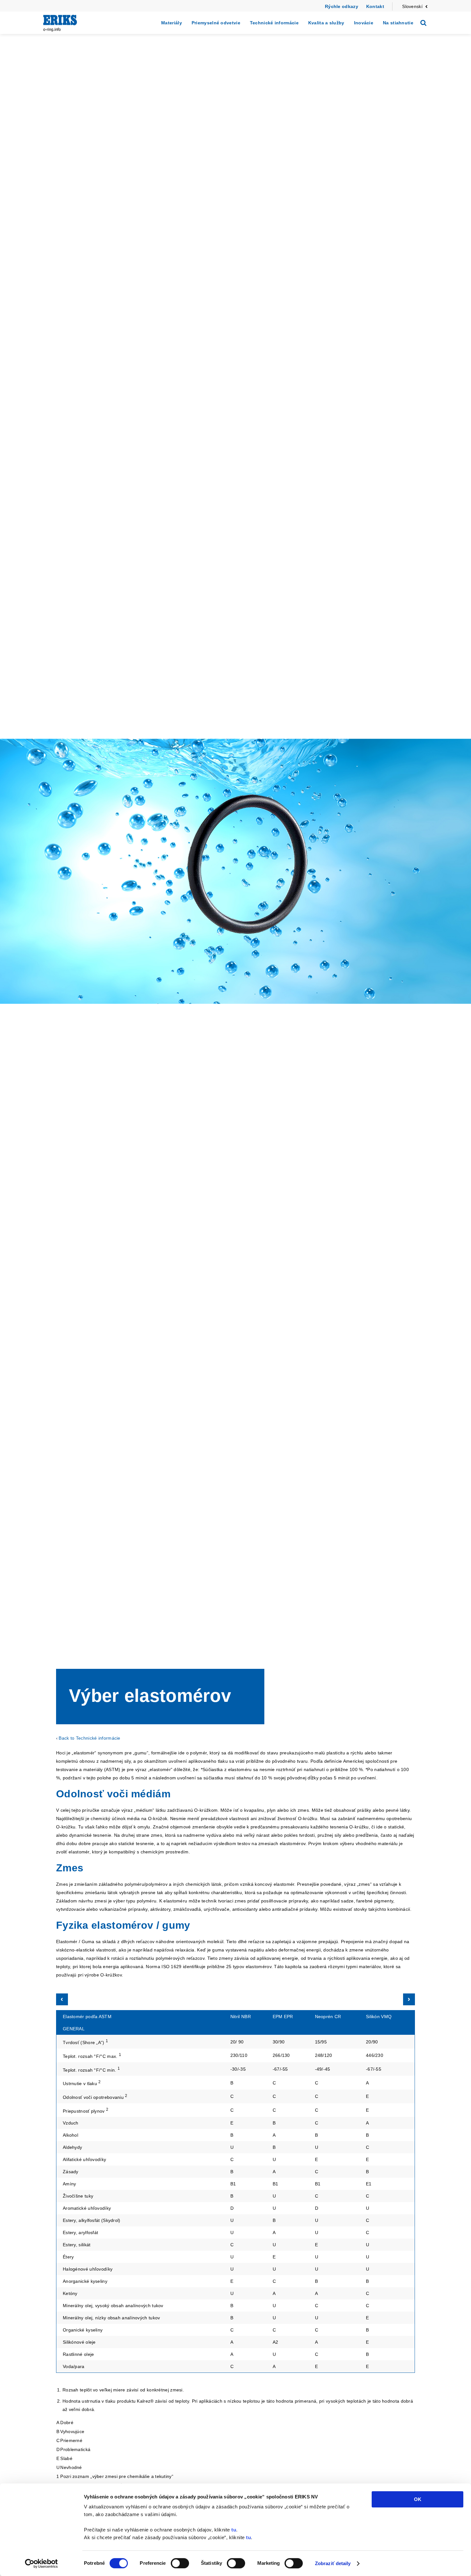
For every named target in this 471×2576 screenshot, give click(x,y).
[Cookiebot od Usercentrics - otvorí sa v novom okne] (41, 2564)
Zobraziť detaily (333, 2563)
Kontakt (375, 6)
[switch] (180, 2563)
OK (418, 2499)
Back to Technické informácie (89, 1738)
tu (234, 2530)
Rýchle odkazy (342, 6)
